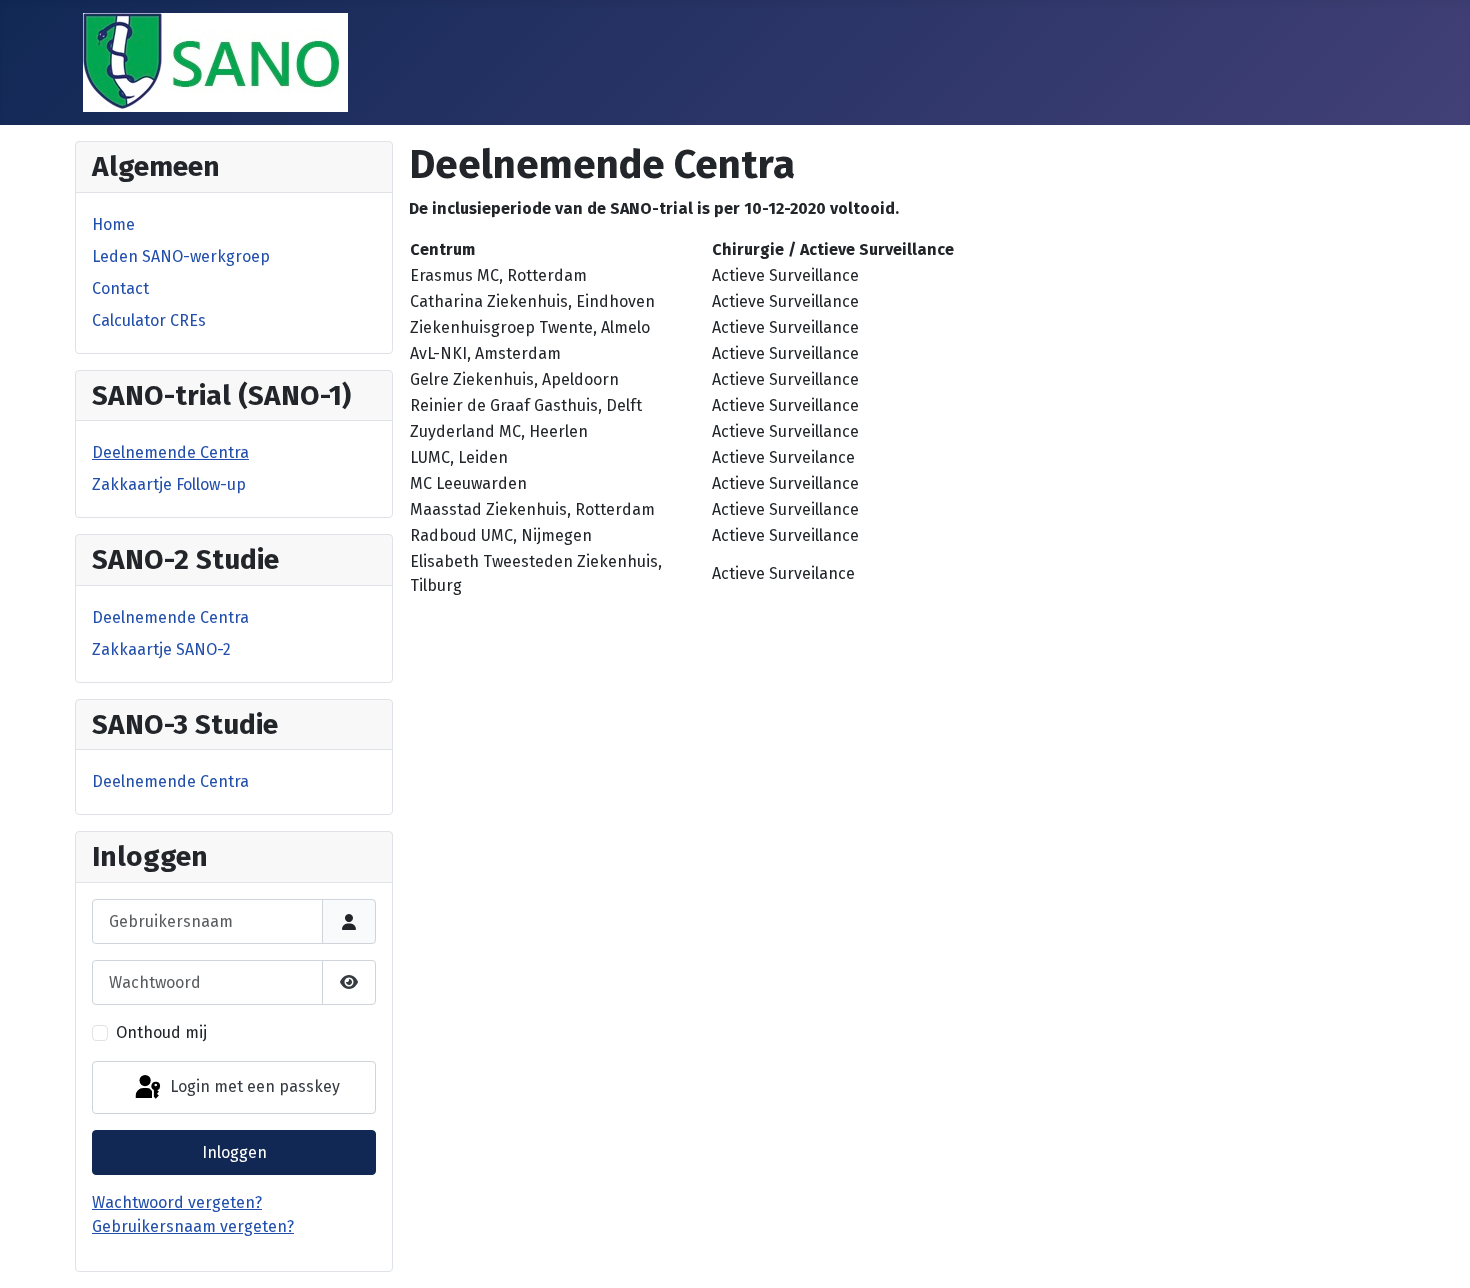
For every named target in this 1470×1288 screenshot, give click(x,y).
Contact (120, 288)
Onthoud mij (161, 1032)
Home (113, 224)
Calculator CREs (149, 320)
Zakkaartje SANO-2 (161, 649)
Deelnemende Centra (170, 452)
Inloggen (234, 1152)
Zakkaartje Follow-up (169, 484)
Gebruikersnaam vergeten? (193, 1226)
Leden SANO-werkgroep (181, 256)
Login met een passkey (253, 1086)
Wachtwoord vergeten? (177, 1202)
